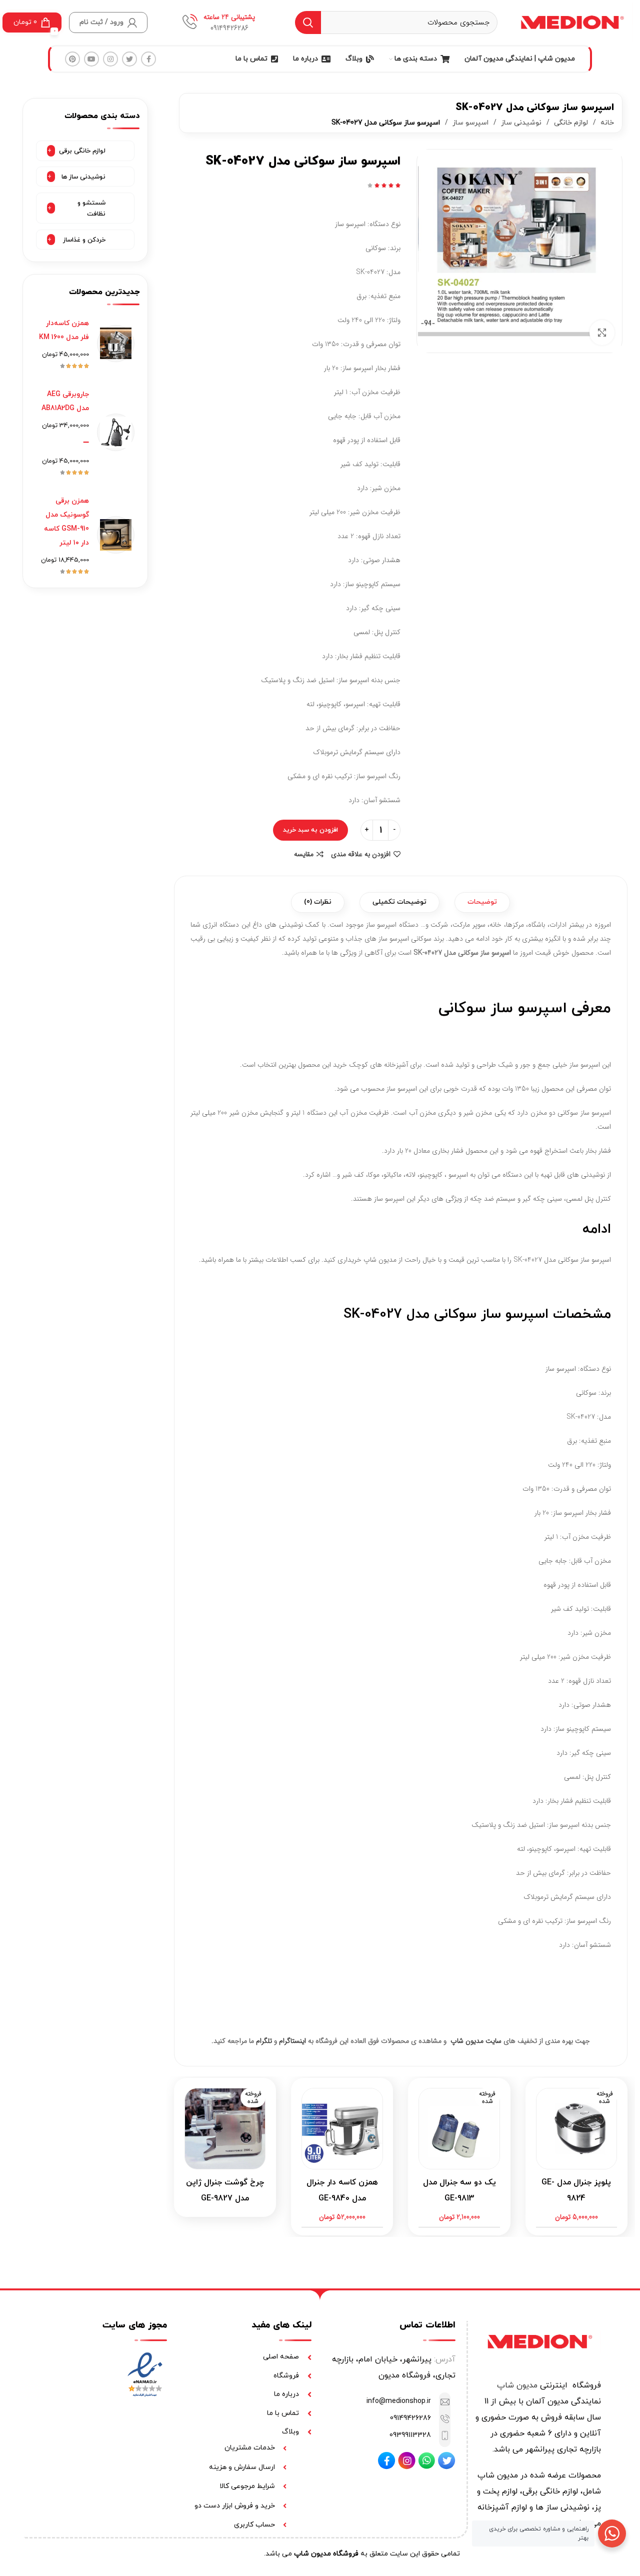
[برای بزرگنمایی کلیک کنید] (602, 333)
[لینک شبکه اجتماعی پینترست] (72, 59)
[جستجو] (308, 23)
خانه (606, 123)
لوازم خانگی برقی (82, 151)
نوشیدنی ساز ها (83, 177)
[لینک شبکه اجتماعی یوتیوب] (91, 59)
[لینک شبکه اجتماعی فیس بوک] (148, 59)
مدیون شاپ (517, 2385)
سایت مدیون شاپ (476, 2041)
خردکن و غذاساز (84, 240)
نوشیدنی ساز (520, 123)
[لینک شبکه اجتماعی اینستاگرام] (110, 59)
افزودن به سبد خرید (310, 830)
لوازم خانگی (570, 123)
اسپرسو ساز (469, 123)
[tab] (482, 902)
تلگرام (264, 2041)
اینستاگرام (292, 2041)
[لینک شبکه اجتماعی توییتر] (129, 59)
